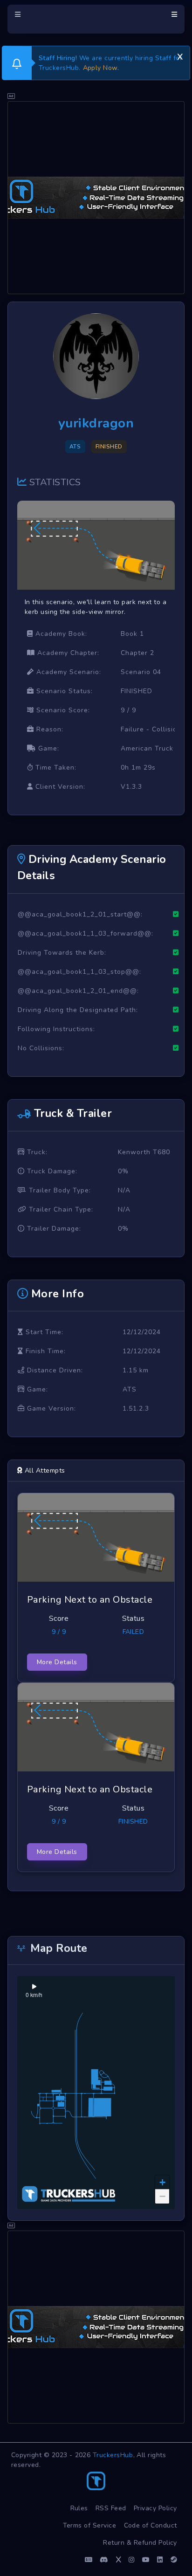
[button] (162, 2183)
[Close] (180, 55)
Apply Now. (101, 68)
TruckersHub (113, 2455)
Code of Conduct (151, 2525)
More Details (57, 1662)
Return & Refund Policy (140, 2543)
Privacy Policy (155, 2508)
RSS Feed (111, 2508)
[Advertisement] (96, 198)
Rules (79, 2508)
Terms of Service (90, 2525)
